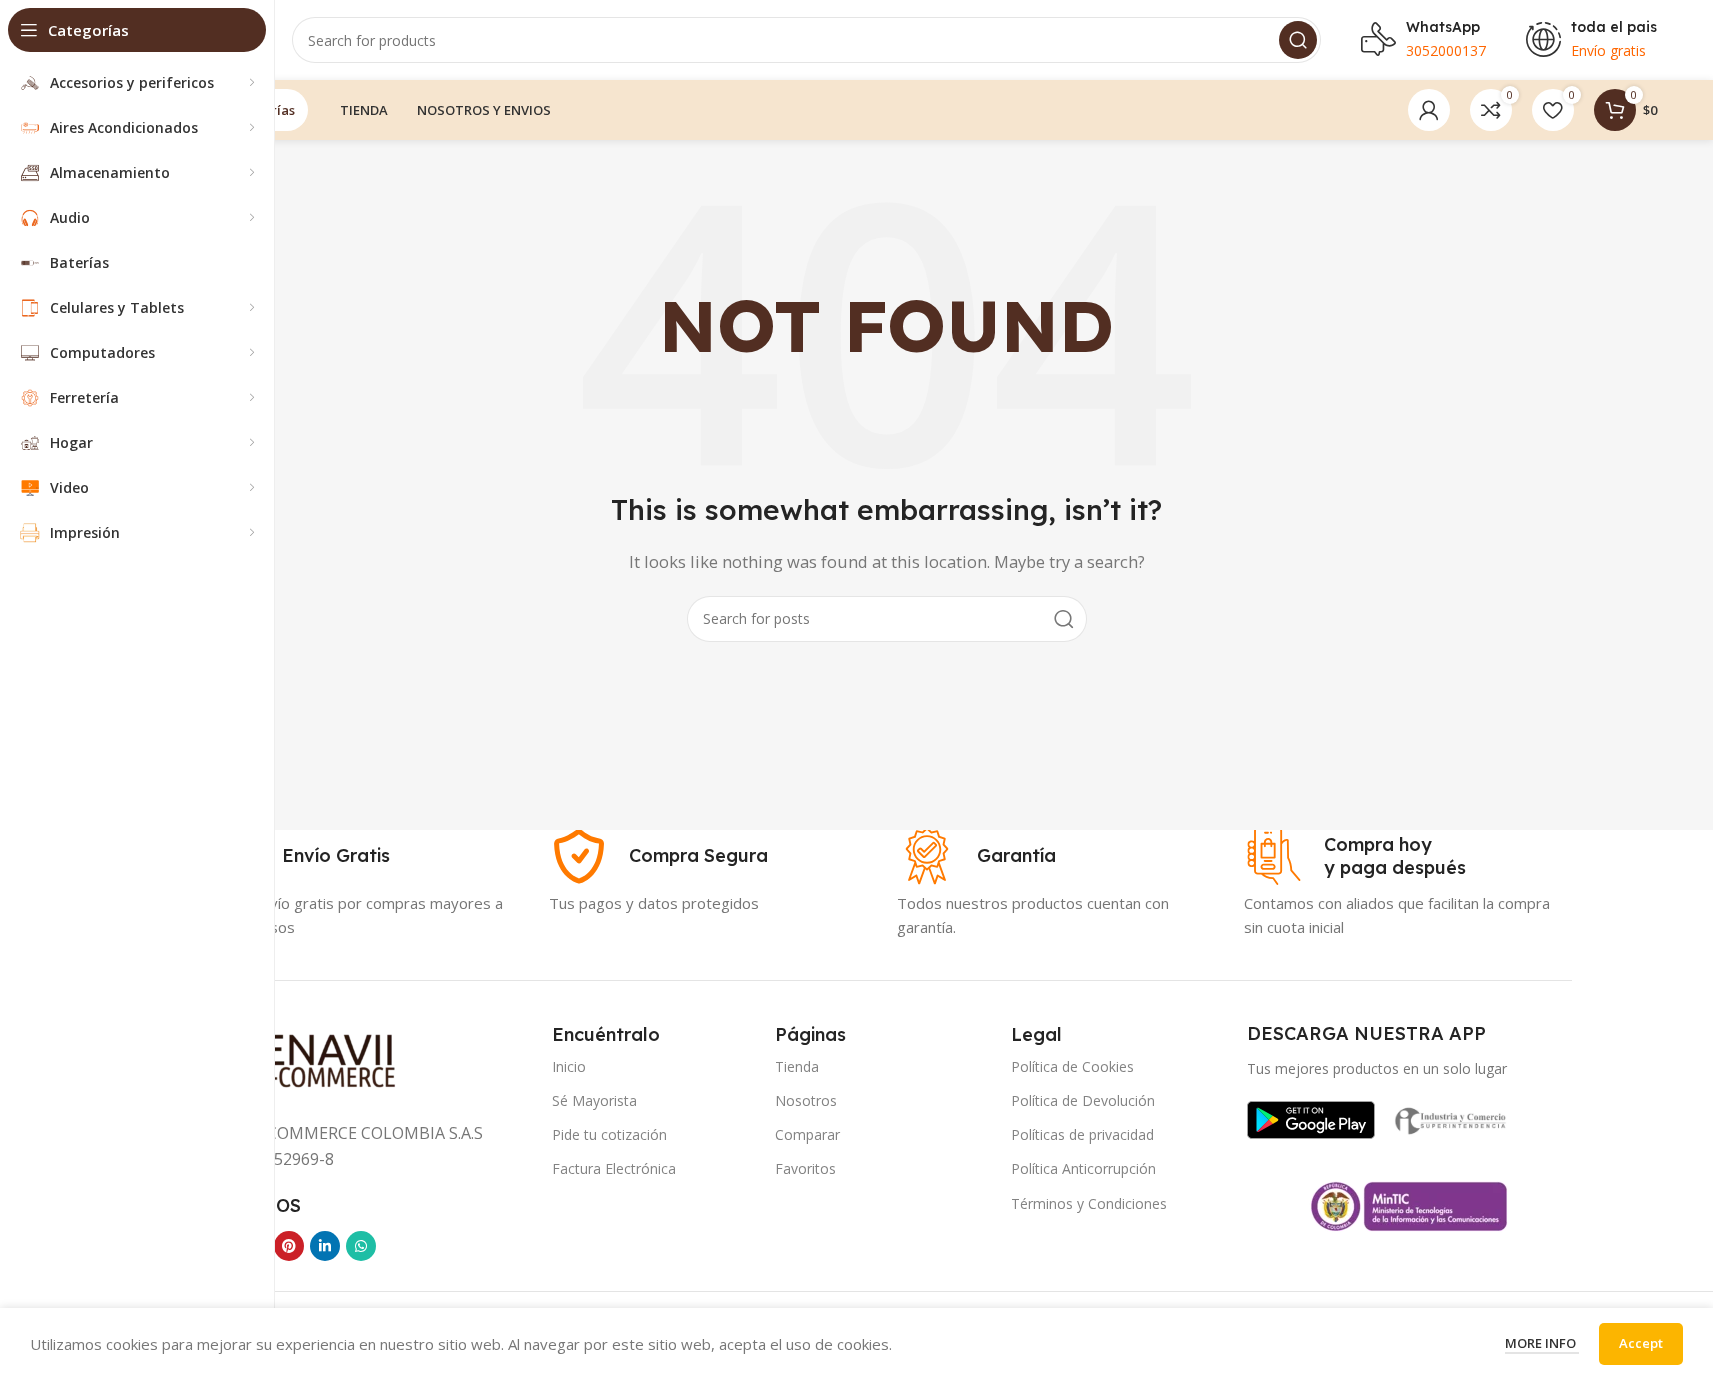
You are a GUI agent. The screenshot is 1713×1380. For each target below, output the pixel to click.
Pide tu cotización (609, 1134)
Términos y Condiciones (1089, 1203)
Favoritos (805, 1168)
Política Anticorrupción (1083, 1168)
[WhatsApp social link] (361, 1246)
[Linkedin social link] (325, 1246)
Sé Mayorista (594, 1100)
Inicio (569, 1066)
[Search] (1298, 40)
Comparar (807, 1134)
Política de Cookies (1072, 1066)
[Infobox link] (296, 856)
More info (1542, 1343)
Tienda (797, 1066)
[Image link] (1311, 1118)
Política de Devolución (1083, 1100)
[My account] (1429, 110)
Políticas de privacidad (1082, 1134)
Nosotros (806, 1100)
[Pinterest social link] (289, 1246)
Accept (1641, 1343)
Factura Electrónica (614, 1168)
